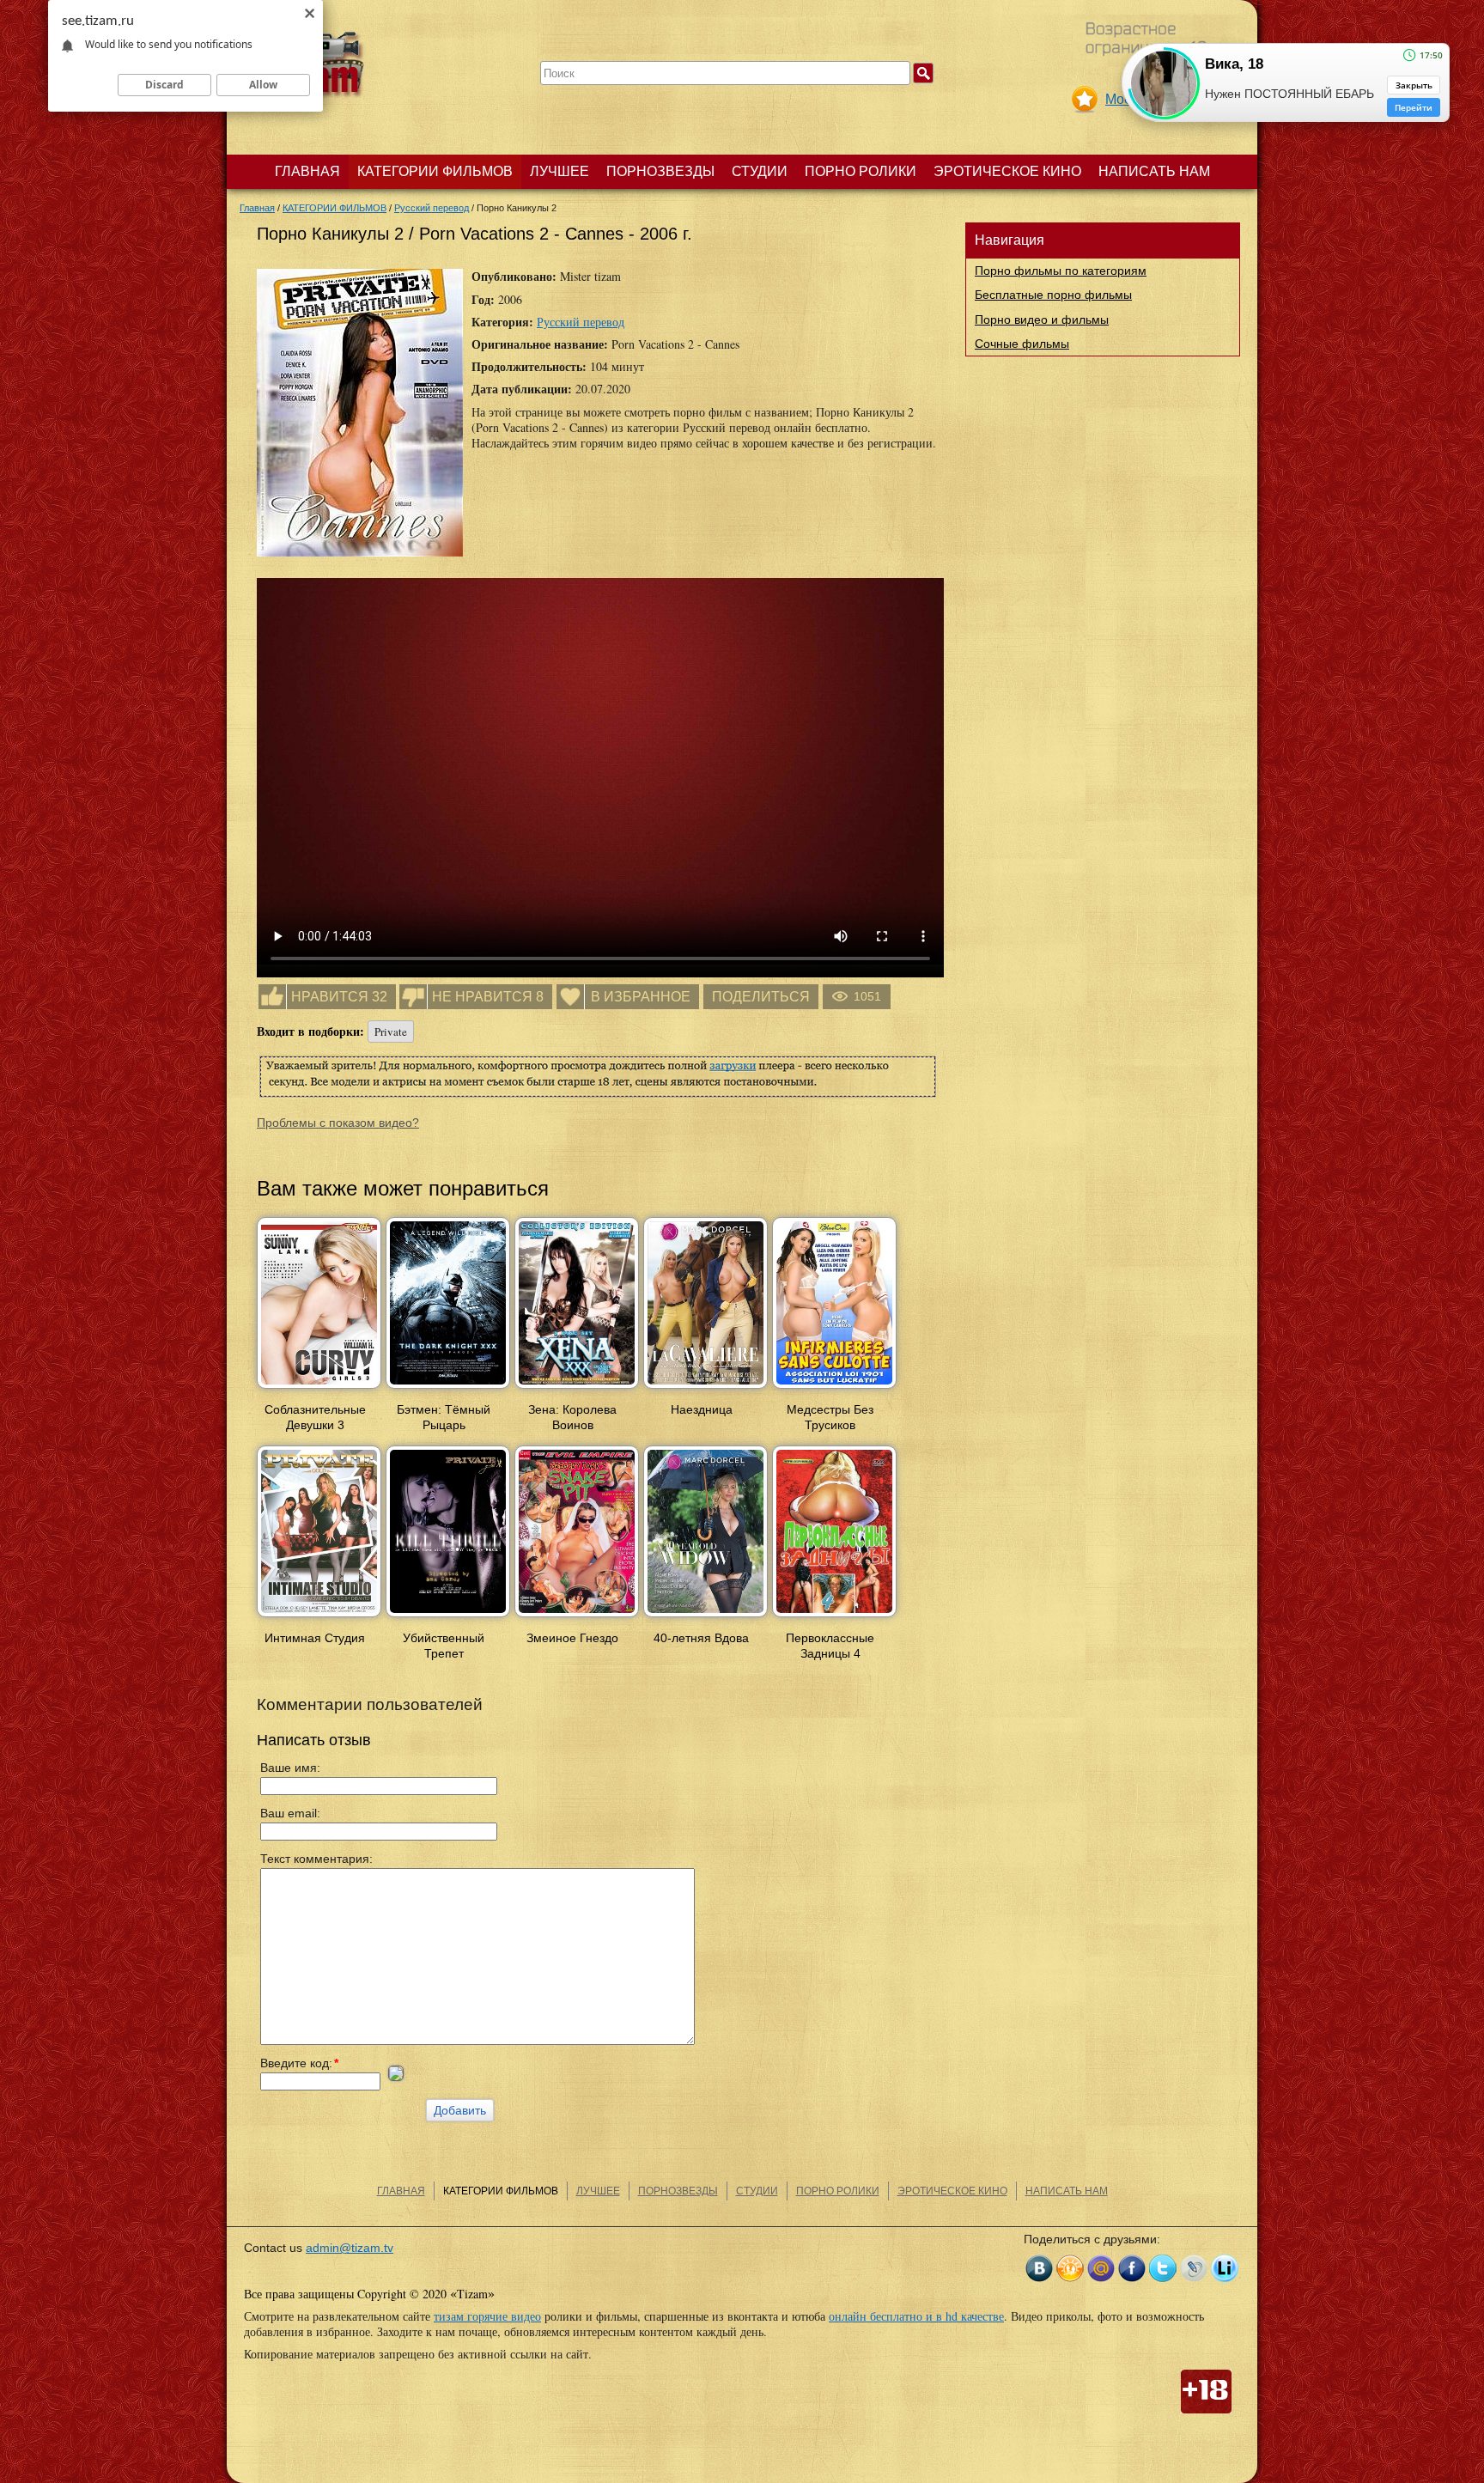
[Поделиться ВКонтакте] (1039, 2268)
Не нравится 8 (488, 997)
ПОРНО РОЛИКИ (861, 171)
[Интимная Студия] (319, 1618)
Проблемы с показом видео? (338, 1123)
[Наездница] (706, 1390)
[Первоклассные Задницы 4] (834, 1618)
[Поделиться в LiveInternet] (1225, 2268)
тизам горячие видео (487, 2316)
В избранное (641, 997)
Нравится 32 (339, 997)
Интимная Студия (315, 1638)
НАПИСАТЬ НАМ (1154, 171)
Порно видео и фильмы (1042, 320)
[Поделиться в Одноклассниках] (1070, 2268)
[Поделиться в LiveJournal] (1194, 2268)
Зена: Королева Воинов (572, 1417)
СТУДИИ (760, 171)
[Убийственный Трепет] (448, 1618)
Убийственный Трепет (444, 1646)
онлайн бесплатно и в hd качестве (916, 2316)
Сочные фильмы (1022, 344)
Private (391, 1032)
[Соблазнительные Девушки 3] (319, 1390)
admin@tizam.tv (350, 2248)
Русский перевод (581, 322)
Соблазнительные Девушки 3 (315, 1417)
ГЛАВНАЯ (307, 171)
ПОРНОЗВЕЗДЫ (660, 171)
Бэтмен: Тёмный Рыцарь (444, 1417)
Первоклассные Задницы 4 (830, 1646)
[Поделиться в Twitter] (1163, 2268)
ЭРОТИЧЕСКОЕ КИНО (1007, 171)
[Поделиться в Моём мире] (1101, 2268)
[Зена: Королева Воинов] (577, 1390)
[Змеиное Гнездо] (577, 1618)
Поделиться (761, 997)
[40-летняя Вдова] (706, 1618)
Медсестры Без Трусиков (830, 1417)
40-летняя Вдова (701, 1638)
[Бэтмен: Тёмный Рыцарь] (448, 1390)
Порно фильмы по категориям (1061, 271)
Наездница (702, 1409)
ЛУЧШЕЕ (560, 171)
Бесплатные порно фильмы (1053, 295)
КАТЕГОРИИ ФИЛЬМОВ (435, 171)
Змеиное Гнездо (572, 1638)
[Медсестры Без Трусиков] (834, 1390)
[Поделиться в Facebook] (1132, 2268)
